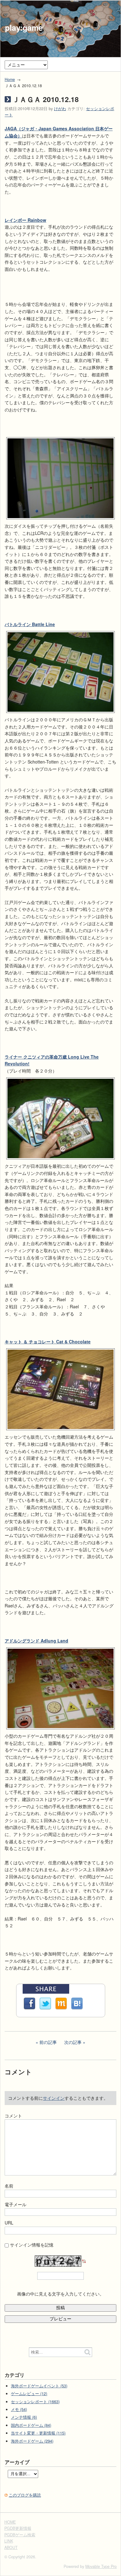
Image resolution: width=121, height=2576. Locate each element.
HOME (10, 2522)
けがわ (60, 109)
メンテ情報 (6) (24, 2417)
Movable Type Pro (101, 2566)
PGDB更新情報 (18, 2528)
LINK (9, 2541)
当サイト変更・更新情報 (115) (38, 2433)
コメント (13, 2116)
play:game (24, 28)
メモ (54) (19, 2409)
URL (9, 2223)
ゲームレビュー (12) (29, 2394)
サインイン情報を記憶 (32, 2245)
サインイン (54, 2098)
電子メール (16, 2204)
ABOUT (11, 2547)
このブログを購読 (25, 2495)
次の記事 (73, 2042)
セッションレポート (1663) (35, 2402)
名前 (9, 2186)
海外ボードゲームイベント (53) (39, 2386)
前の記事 (48, 2042)
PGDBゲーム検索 (20, 2535)
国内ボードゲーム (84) (31, 2425)
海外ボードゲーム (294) (32, 2441)
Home (10, 79)
